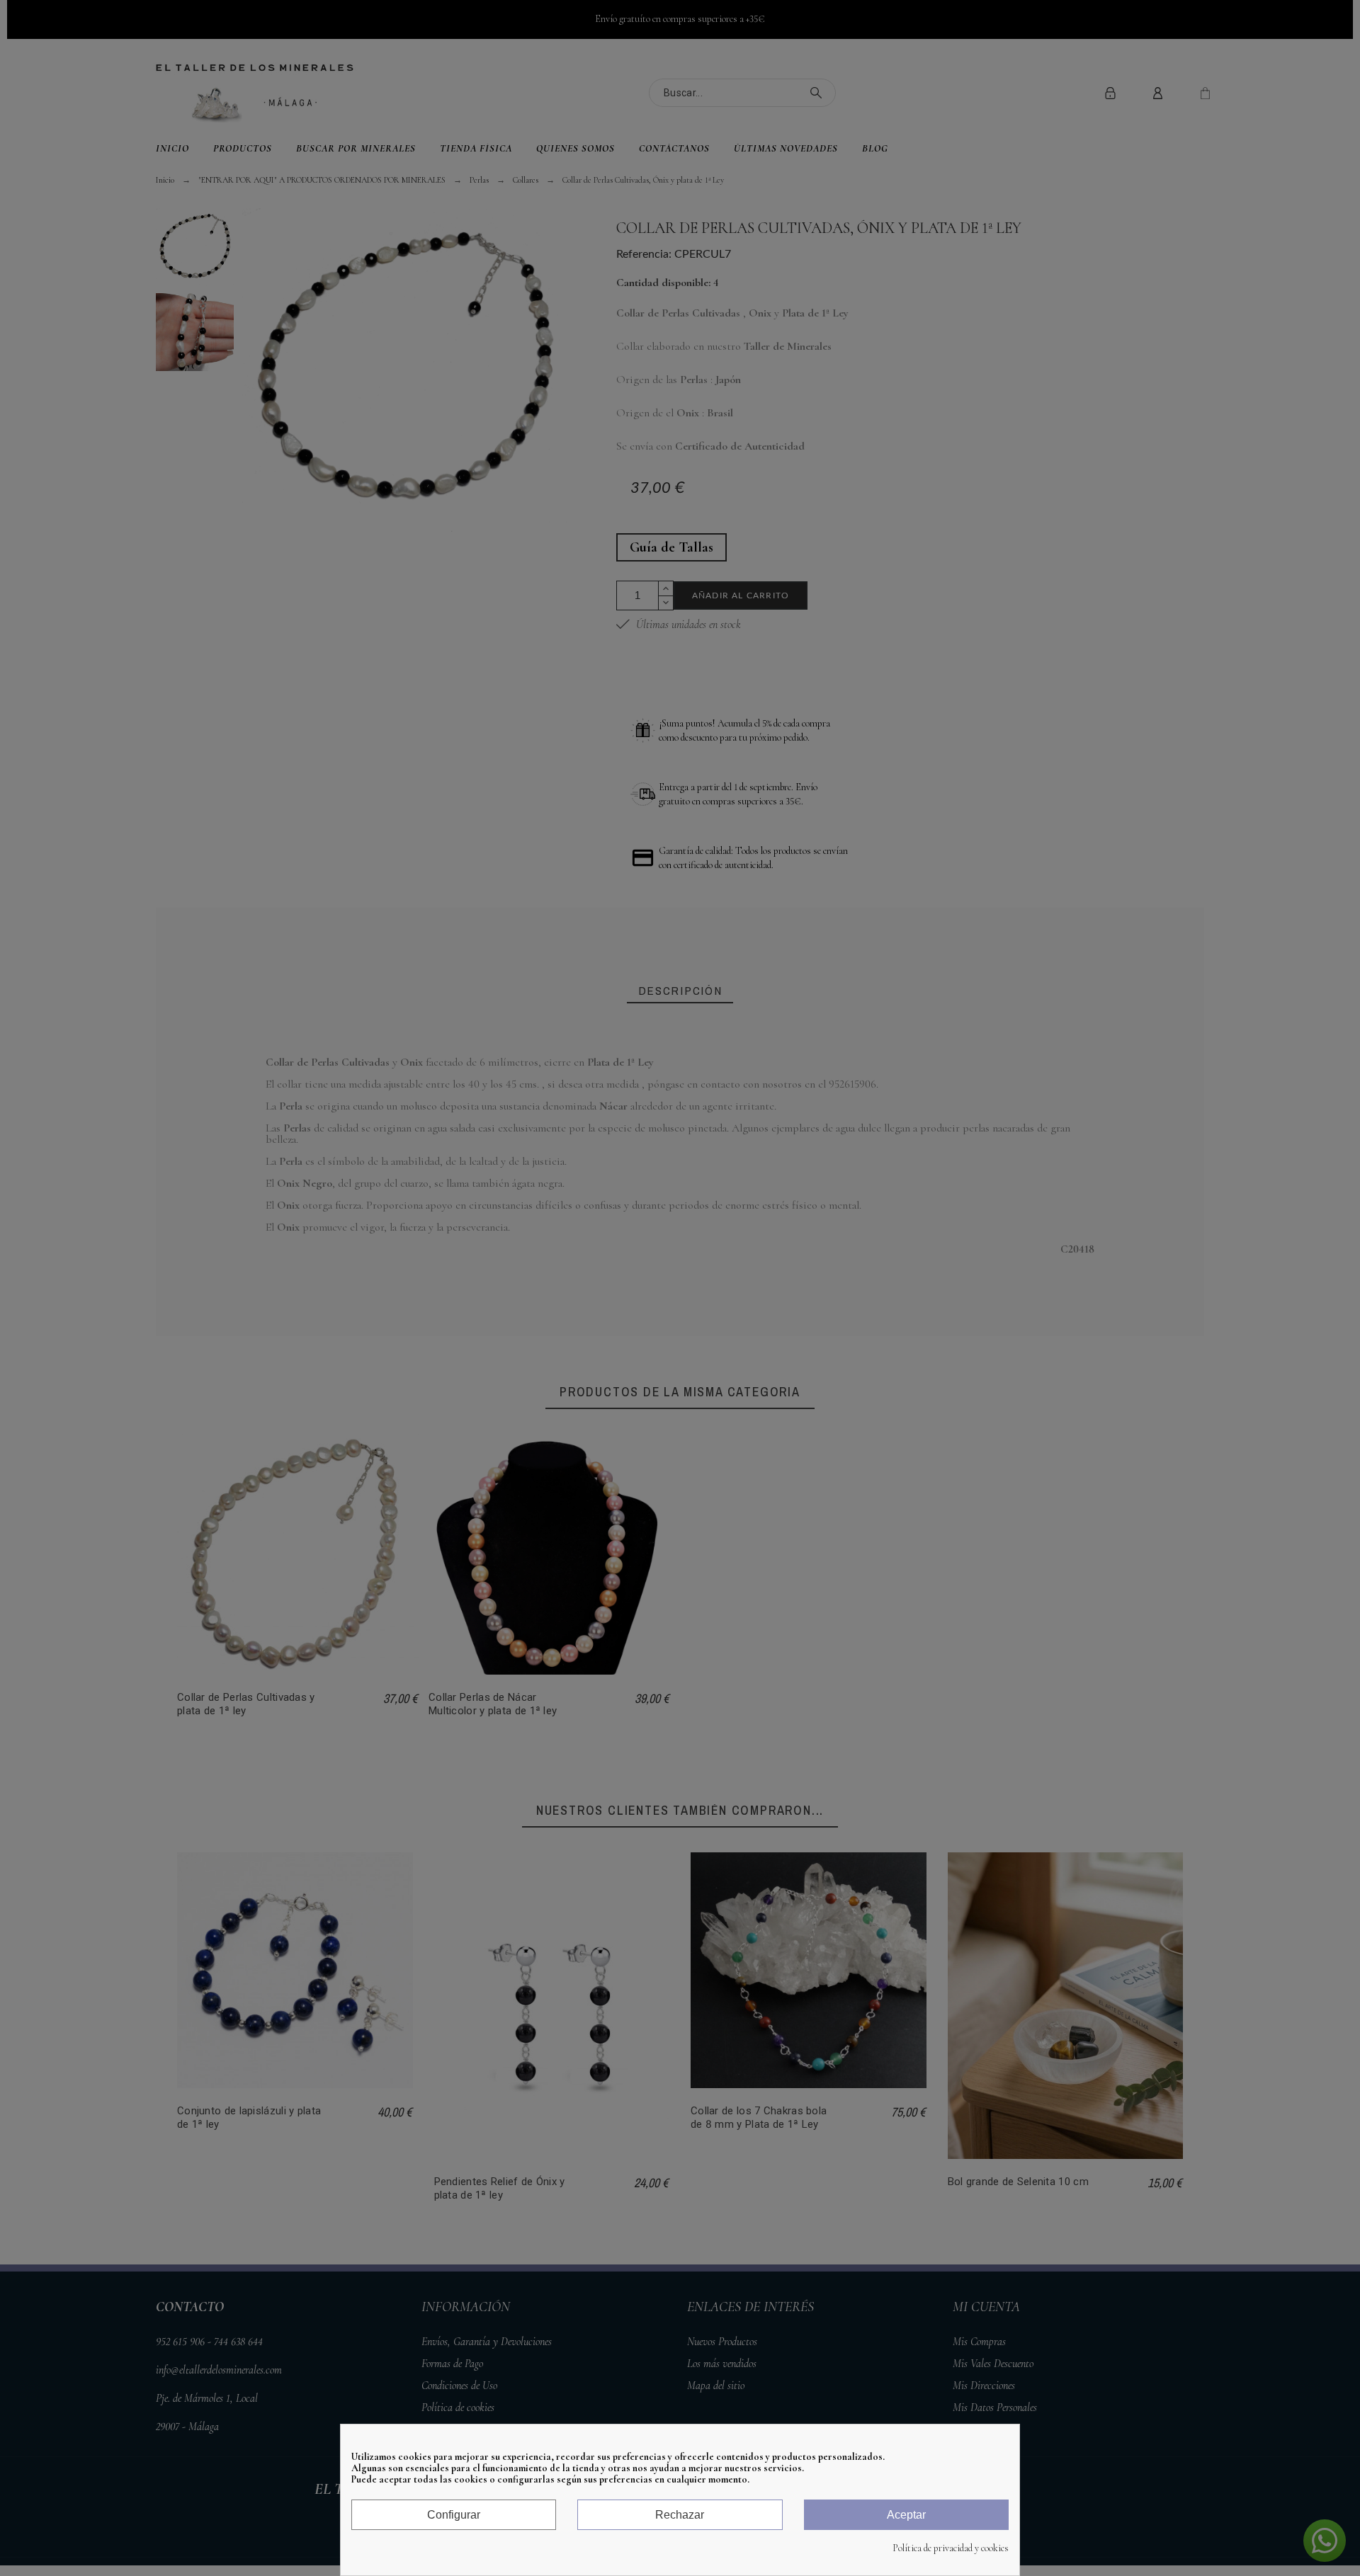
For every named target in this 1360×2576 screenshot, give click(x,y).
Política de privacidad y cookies (951, 2548)
